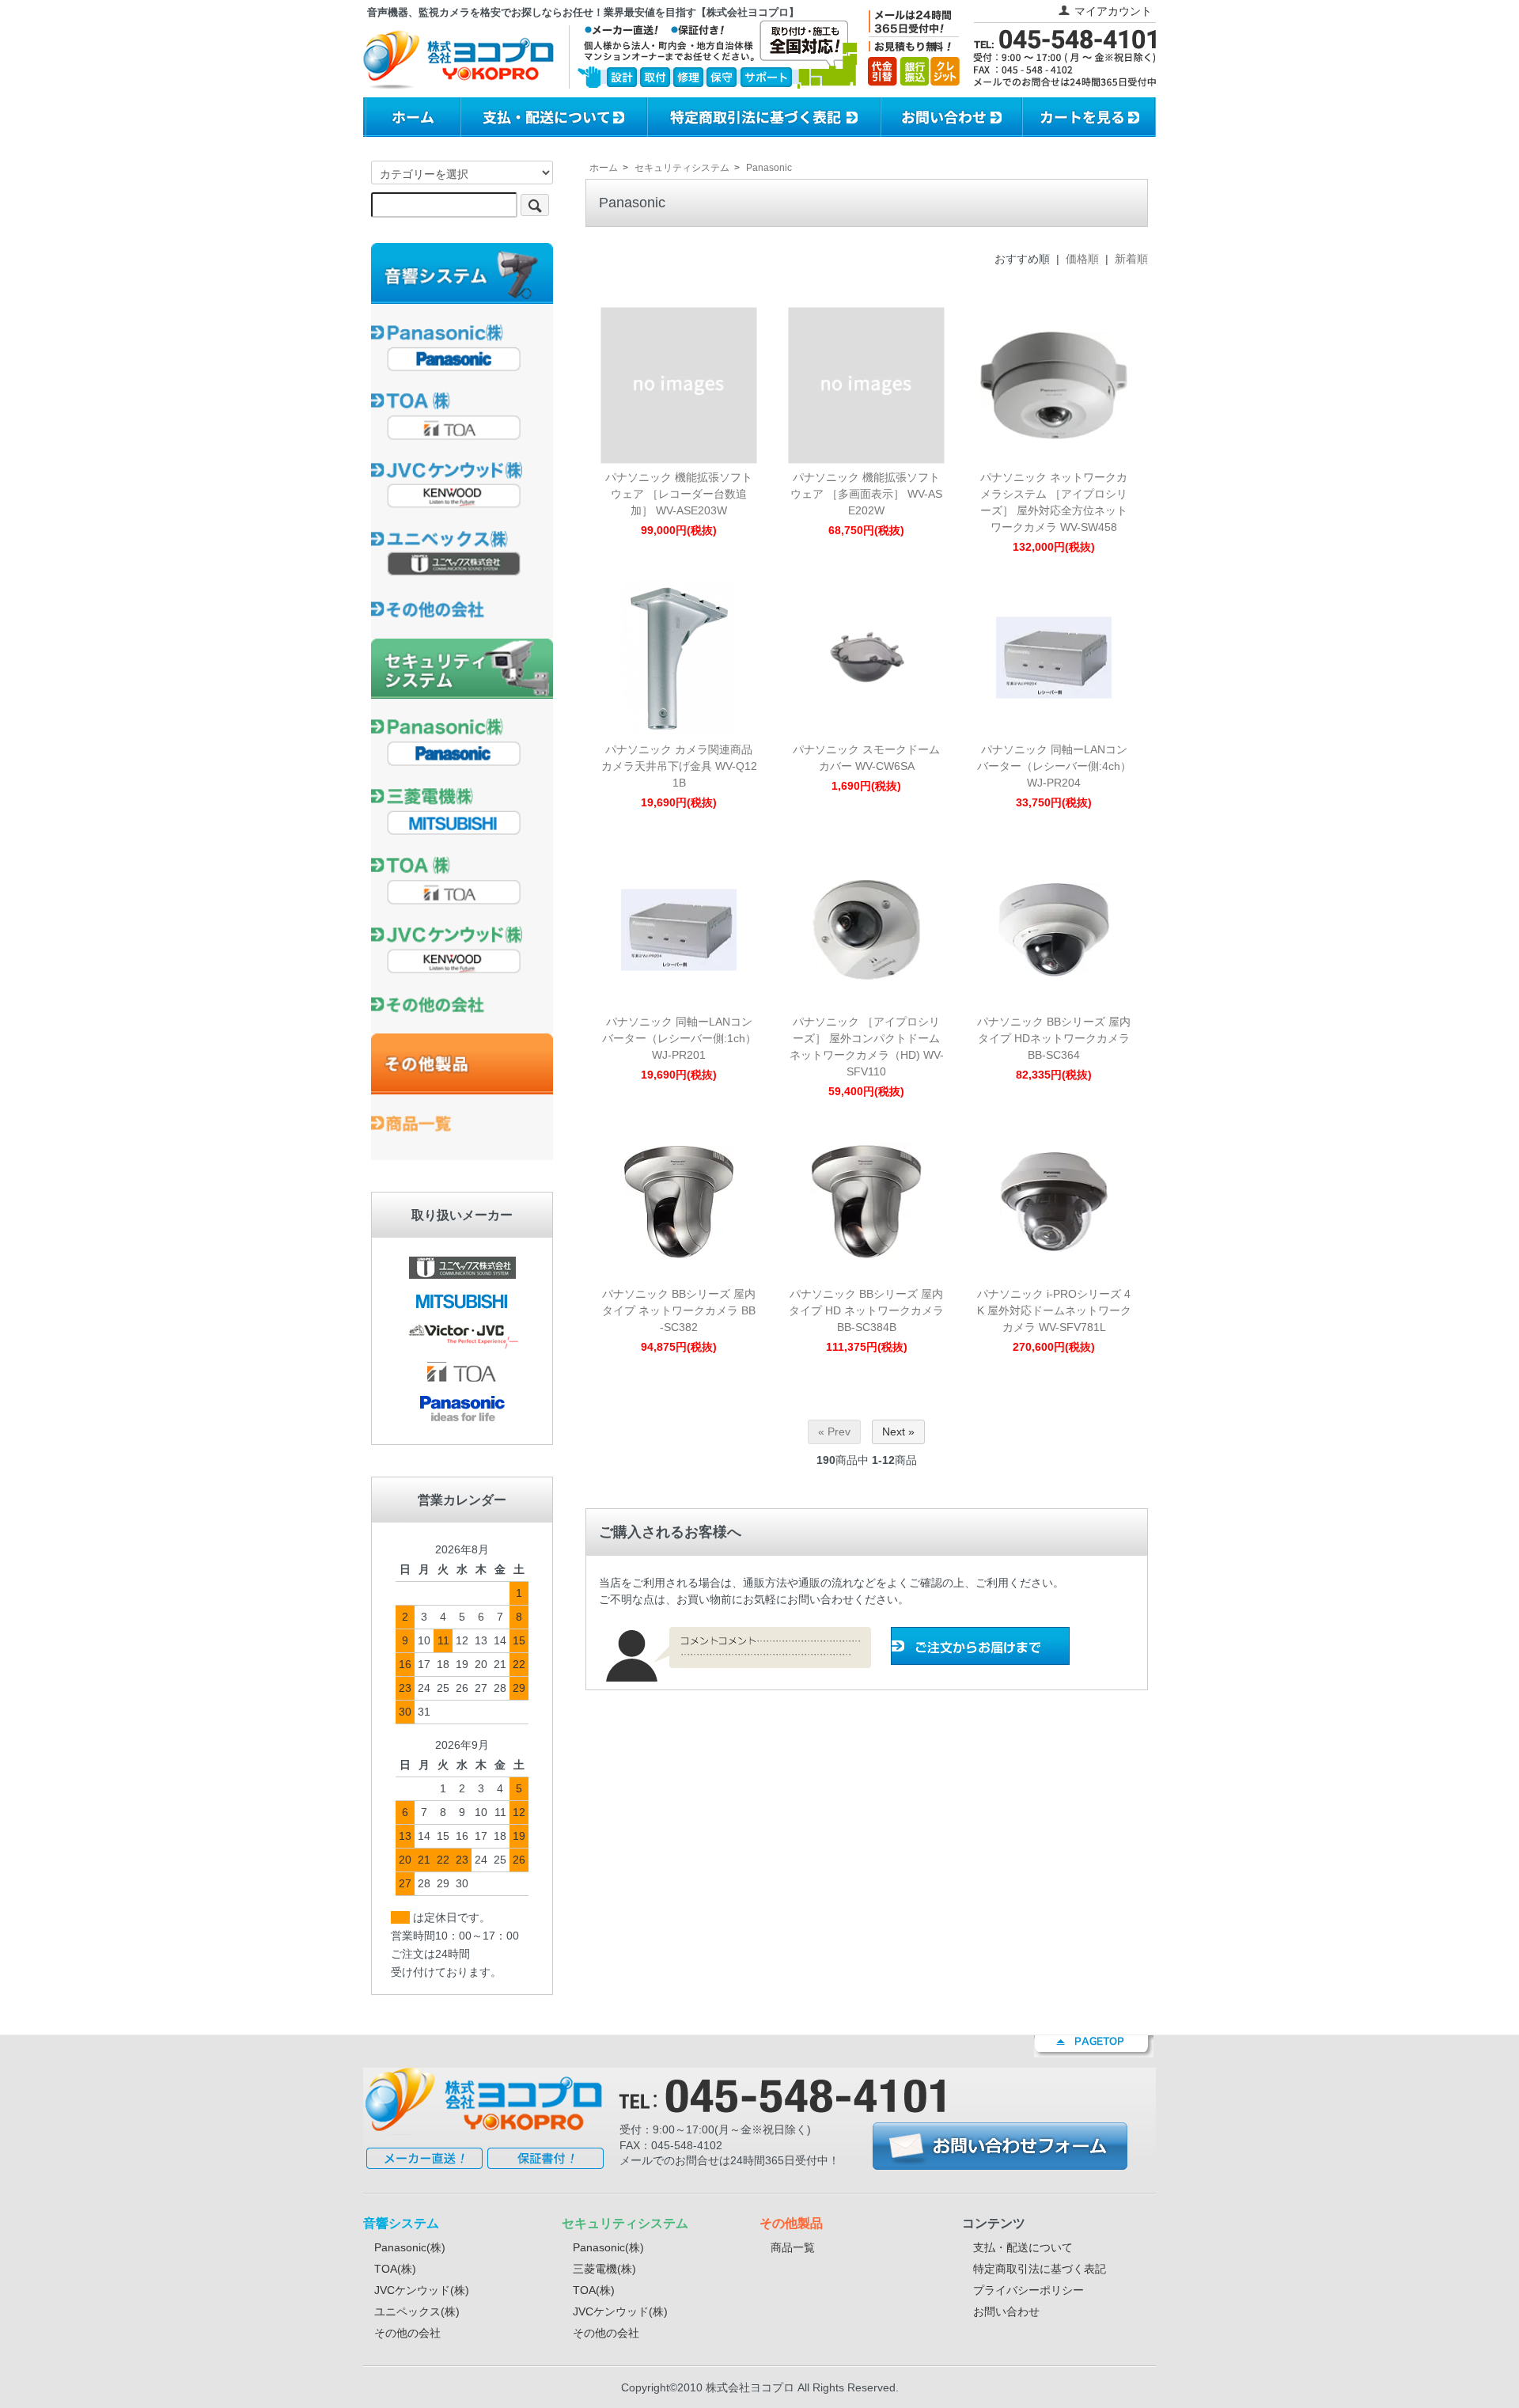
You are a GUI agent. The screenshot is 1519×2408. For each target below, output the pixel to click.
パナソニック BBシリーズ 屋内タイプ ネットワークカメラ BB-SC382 (679, 1310)
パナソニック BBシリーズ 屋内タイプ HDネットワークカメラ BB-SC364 (1054, 1038)
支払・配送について (1023, 2247)
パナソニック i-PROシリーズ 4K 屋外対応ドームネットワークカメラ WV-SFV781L (1054, 1310)
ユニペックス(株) (417, 2311)
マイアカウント (1113, 11)
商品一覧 (793, 2247)
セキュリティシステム (682, 168)
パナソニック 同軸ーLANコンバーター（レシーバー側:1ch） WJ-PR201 (679, 1038)
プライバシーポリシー (1028, 2290)
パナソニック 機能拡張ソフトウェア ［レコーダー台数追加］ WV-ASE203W (679, 494)
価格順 (1082, 259)
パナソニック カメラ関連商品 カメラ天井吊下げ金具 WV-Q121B (679, 766)
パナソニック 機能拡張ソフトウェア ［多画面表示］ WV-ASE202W (866, 494)
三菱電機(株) (604, 2269)
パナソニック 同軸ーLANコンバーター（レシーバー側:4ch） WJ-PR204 (1054, 766)
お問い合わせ (1006, 2311)
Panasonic (769, 168)
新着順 (1131, 259)
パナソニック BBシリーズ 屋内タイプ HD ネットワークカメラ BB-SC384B (866, 1310)
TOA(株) (395, 2269)
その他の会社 (407, 2333)
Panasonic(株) (410, 2247)
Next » (898, 1432)
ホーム (604, 168)
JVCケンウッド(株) (422, 2290)
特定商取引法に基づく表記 (1040, 2269)
